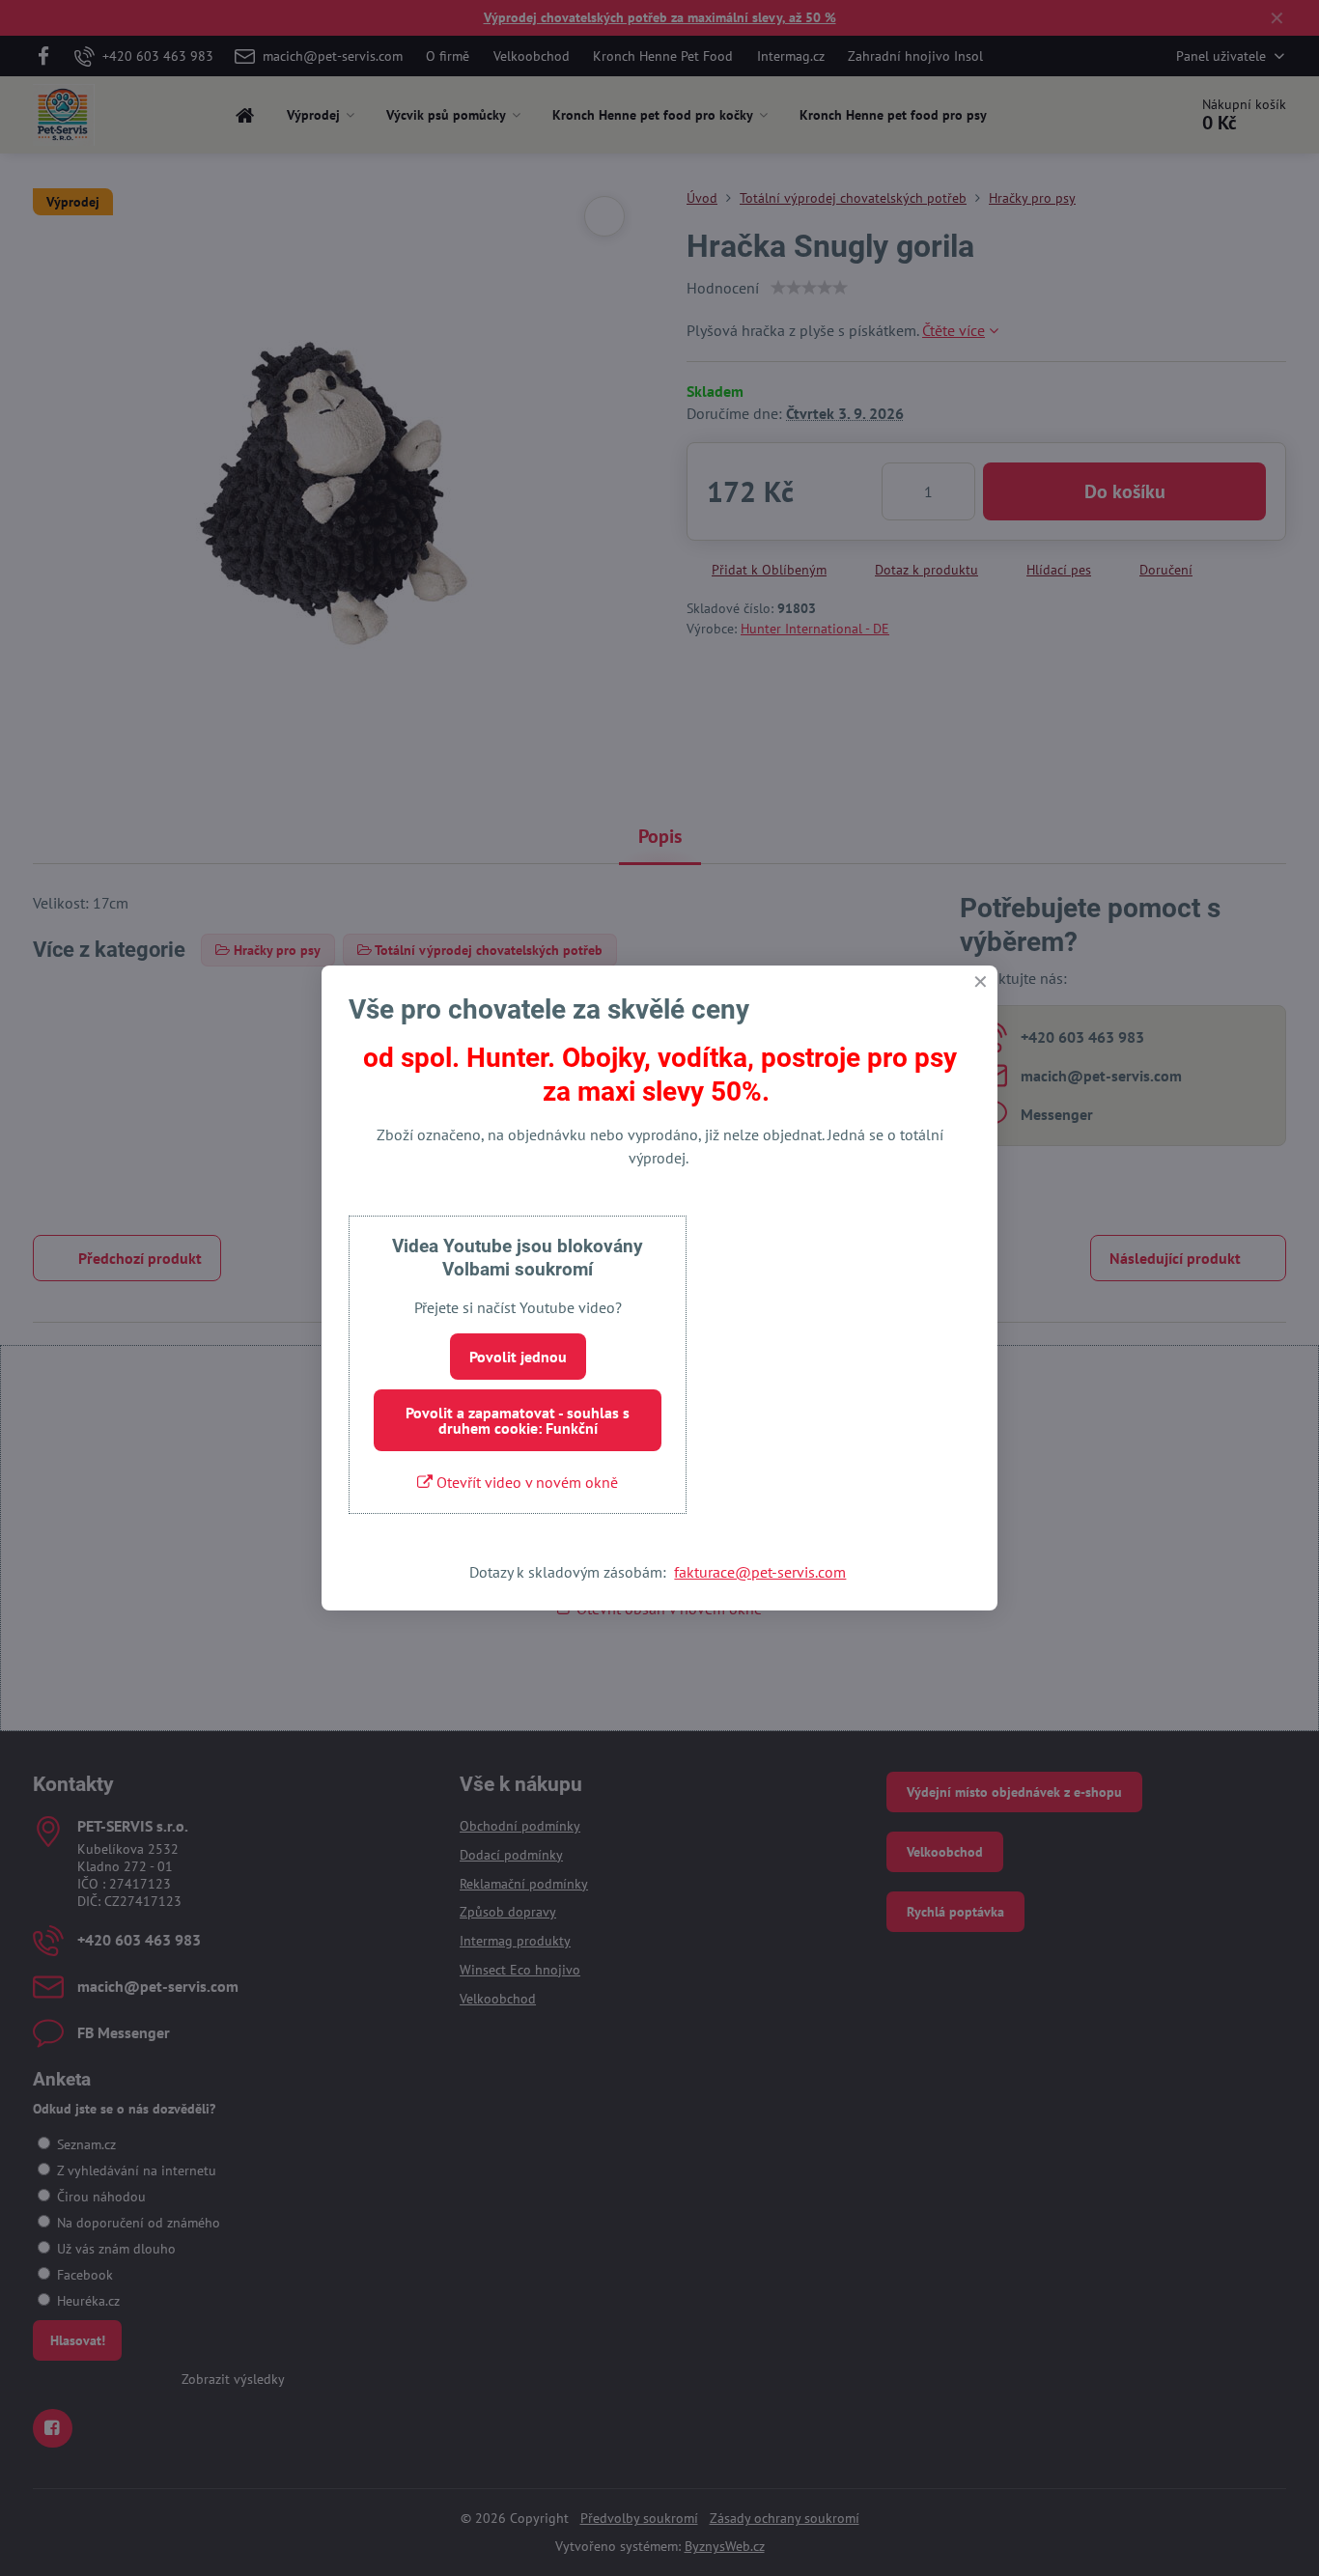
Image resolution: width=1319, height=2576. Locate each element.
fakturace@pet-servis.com (760, 1572)
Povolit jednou (518, 1357)
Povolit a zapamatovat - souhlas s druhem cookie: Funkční (518, 1420)
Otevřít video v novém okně (525, 1482)
